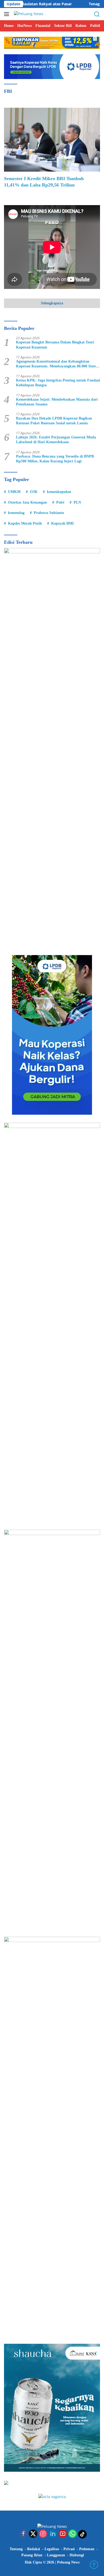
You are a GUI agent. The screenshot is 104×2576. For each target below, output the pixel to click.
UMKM (14, 492)
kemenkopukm (59, 492)
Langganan (56, 2555)
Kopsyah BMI (62, 523)
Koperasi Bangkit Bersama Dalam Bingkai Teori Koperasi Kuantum (55, 345)
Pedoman (87, 2549)
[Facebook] (23, 2534)
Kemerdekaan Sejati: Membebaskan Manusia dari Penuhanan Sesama (57, 402)
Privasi (69, 2549)
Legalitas (52, 2549)
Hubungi (77, 2555)
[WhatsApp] (73, 2534)
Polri (60, 502)
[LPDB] (52, 1035)
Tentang (16, 2549)
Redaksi (34, 2549)
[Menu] (8, 14)
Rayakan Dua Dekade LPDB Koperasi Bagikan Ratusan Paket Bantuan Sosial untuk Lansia (54, 421)
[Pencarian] (97, 14)
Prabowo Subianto (49, 513)
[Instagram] (43, 2534)
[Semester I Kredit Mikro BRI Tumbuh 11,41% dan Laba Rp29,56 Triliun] (52, 140)
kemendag (16, 513)
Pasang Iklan (32, 2555)
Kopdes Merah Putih (25, 523)
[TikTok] (82, 2534)
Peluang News (68, 2562)
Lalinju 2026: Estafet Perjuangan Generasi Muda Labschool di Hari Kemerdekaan (56, 440)
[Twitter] (33, 2534)
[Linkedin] (53, 2534)
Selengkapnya (52, 303)
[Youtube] (63, 2534)
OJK (34, 492)
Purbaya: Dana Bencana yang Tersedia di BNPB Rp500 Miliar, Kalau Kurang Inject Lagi (55, 459)
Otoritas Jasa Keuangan (27, 502)
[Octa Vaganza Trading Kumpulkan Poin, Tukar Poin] (52, 2496)
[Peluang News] (28, 14)
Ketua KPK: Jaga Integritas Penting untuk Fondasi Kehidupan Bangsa (58, 383)
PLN (77, 502)
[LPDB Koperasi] (52, 66)
